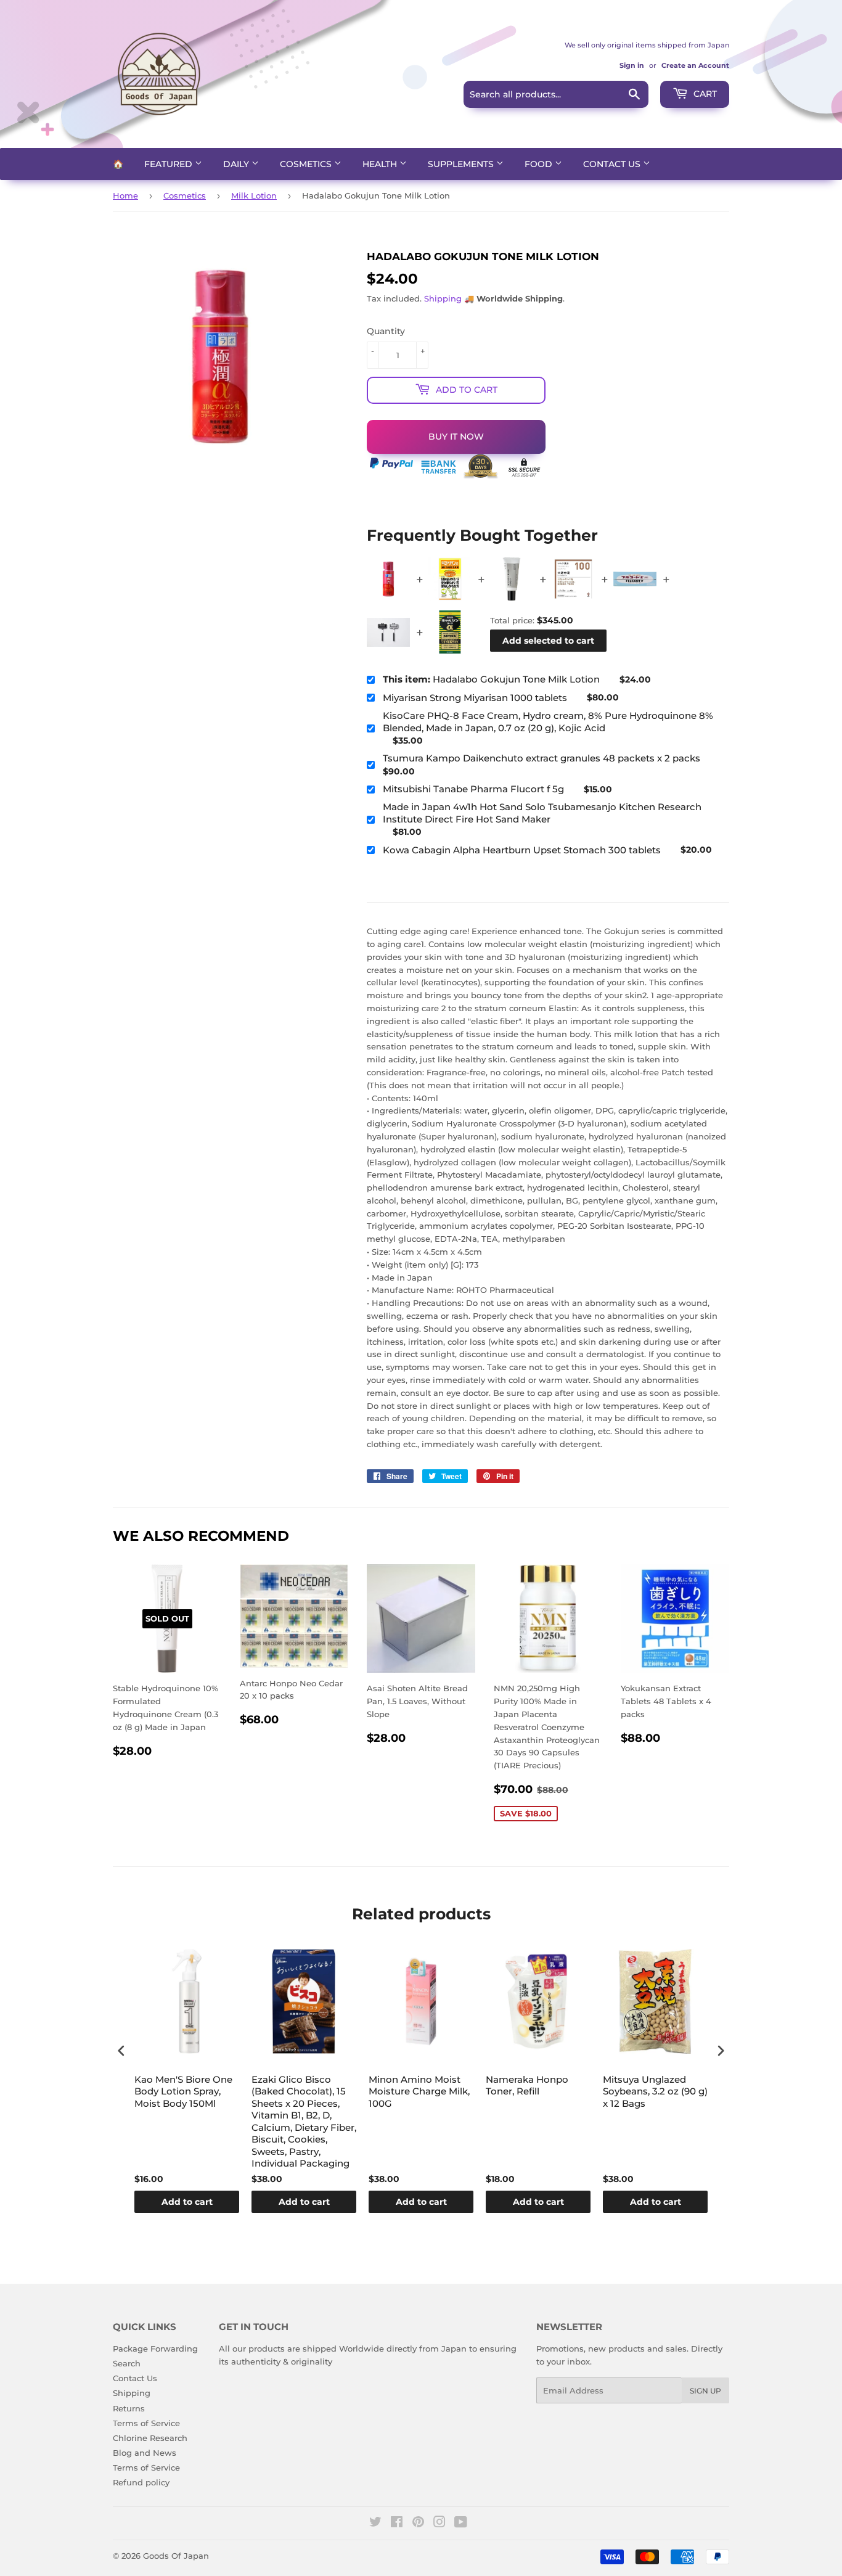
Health (381, 164)
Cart (704, 94)
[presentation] (121, 2051)
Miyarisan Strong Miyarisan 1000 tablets (475, 698)
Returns (129, 2408)
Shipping (443, 298)
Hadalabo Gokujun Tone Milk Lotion (491, 679)
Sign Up (705, 2391)
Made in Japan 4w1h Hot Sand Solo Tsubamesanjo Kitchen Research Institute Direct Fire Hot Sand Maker (542, 813)
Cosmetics (307, 164)
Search (127, 2363)
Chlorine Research (150, 2438)
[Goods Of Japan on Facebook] (397, 2524)
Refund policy (141, 2482)
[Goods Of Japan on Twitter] (375, 2524)
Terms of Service (146, 2423)
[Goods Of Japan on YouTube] (461, 2524)
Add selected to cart (548, 641)
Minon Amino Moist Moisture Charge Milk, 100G (419, 2091)
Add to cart (187, 2202)
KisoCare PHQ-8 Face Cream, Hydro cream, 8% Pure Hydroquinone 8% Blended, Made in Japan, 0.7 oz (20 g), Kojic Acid (548, 722)
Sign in (632, 65)
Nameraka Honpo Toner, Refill (527, 2086)
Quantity (386, 331)
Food (540, 164)
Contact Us (613, 164)
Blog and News (145, 2453)
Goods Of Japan (176, 2556)
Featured (170, 164)
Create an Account (695, 65)
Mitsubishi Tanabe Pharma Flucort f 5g (473, 789)
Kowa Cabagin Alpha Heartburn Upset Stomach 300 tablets (522, 850)
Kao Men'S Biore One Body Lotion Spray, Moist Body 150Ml (183, 2091)
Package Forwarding (155, 2348)
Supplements (462, 164)
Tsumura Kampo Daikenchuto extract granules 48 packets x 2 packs (542, 758)
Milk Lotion (254, 195)
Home (125, 195)
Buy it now (456, 437)
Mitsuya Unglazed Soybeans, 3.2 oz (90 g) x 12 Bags (655, 2091)
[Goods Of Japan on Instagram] (439, 2524)
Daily (237, 164)
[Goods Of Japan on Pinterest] (418, 2524)
